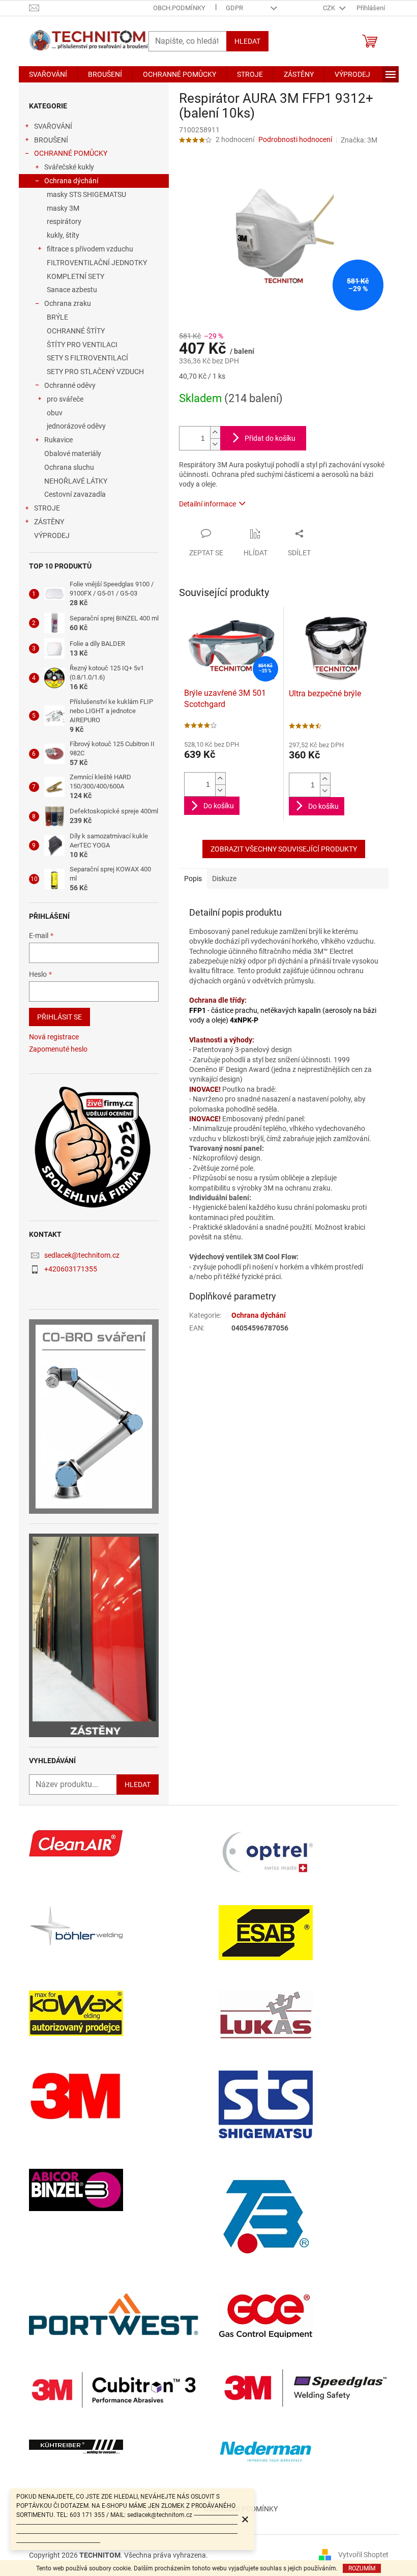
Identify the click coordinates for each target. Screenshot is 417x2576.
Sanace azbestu (72, 290)
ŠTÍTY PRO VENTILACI (82, 345)
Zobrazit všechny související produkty (284, 849)
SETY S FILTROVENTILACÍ (87, 358)
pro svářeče (65, 399)
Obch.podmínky (179, 8)
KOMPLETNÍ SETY (76, 276)
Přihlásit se (59, 1017)
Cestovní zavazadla (75, 494)
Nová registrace (54, 1037)
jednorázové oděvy (76, 426)
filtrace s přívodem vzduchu (90, 249)
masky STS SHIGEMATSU (86, 194)
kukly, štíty (63, 235)
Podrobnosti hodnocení (295, 139)
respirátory (64, 221)
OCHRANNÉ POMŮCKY (71, 153)
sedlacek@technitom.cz (82, 1255)
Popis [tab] (193, 879)
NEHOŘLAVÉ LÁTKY (76, 481)
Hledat (247, 41)
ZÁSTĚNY (49, 522)
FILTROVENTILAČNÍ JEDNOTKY (97, 263)
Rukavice (58, 440)
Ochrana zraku (68, 303)
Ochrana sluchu (69, 467)
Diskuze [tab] (224, 879)
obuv (55, 413)
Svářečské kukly (69, 167)
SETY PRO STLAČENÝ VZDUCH (95, 372)
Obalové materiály (73, 454)
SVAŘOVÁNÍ (53, 126)
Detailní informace (207, 504)
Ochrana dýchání (71, 181)
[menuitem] (48, 74)
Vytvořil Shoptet (363, 2555)
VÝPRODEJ (52, 535)
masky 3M (63, 208)
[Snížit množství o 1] (215, 444)
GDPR (234, 8)
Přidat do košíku (270, 438)
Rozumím (362, 2568)
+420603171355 (71, 1269)
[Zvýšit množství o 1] (215, 432)
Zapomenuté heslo (58, 1049)
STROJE (47, 508)
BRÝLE (57, 317)
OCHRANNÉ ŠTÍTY (76, 331)
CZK (330, 8)
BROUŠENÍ (51, 140)
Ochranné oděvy (70, 385)
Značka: (359, 140)
